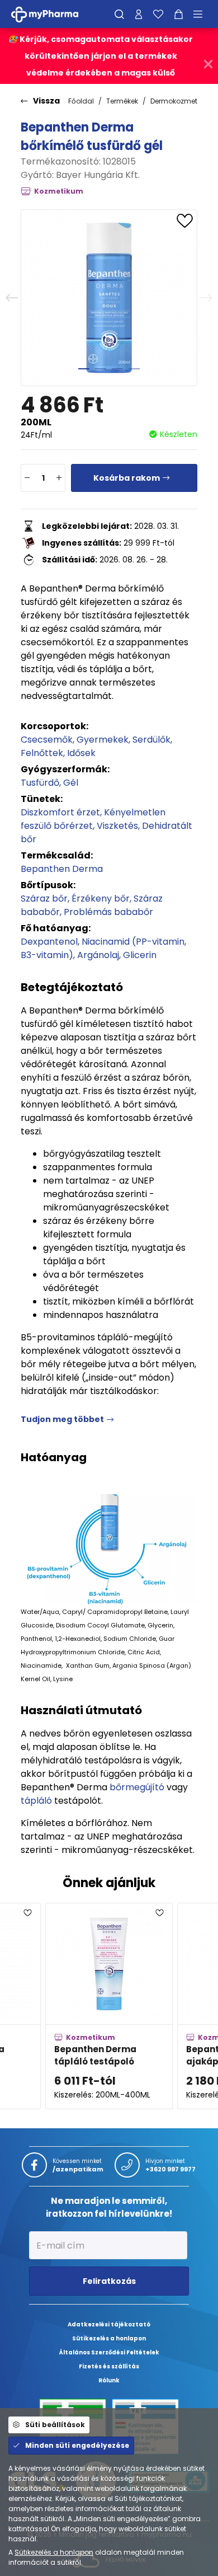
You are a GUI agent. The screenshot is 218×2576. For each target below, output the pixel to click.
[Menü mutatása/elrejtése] (202, 14)
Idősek (81, 753)
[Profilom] (139, 14)
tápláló (36, 1801)
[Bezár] (208, 64)
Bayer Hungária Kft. (98, 175)
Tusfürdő (40, 783)
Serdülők (151, 740)
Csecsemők (47, 740)
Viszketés (117, 826)
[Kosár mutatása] (179, 14)
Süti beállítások (55, 2425)
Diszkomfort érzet (60, 812)
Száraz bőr (44, 898)
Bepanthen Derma (62, 869)
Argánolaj (98, 955)
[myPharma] (53, 14)
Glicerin (140, 955)
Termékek (122, 101)
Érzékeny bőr (101, 898)
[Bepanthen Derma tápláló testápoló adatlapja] (109, 2006)
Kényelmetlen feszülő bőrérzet (93, 819)
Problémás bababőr (108, 912)
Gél (71, 783)
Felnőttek (42, 753)
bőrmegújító (137, 1787)
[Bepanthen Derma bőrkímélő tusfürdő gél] (109, 298)
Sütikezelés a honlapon (54, 2552)
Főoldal (81, 101)
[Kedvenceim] (158, 14)
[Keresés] (119, 14)
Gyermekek (103, 740)
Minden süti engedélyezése (77, 2445)
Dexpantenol (49, 942)
